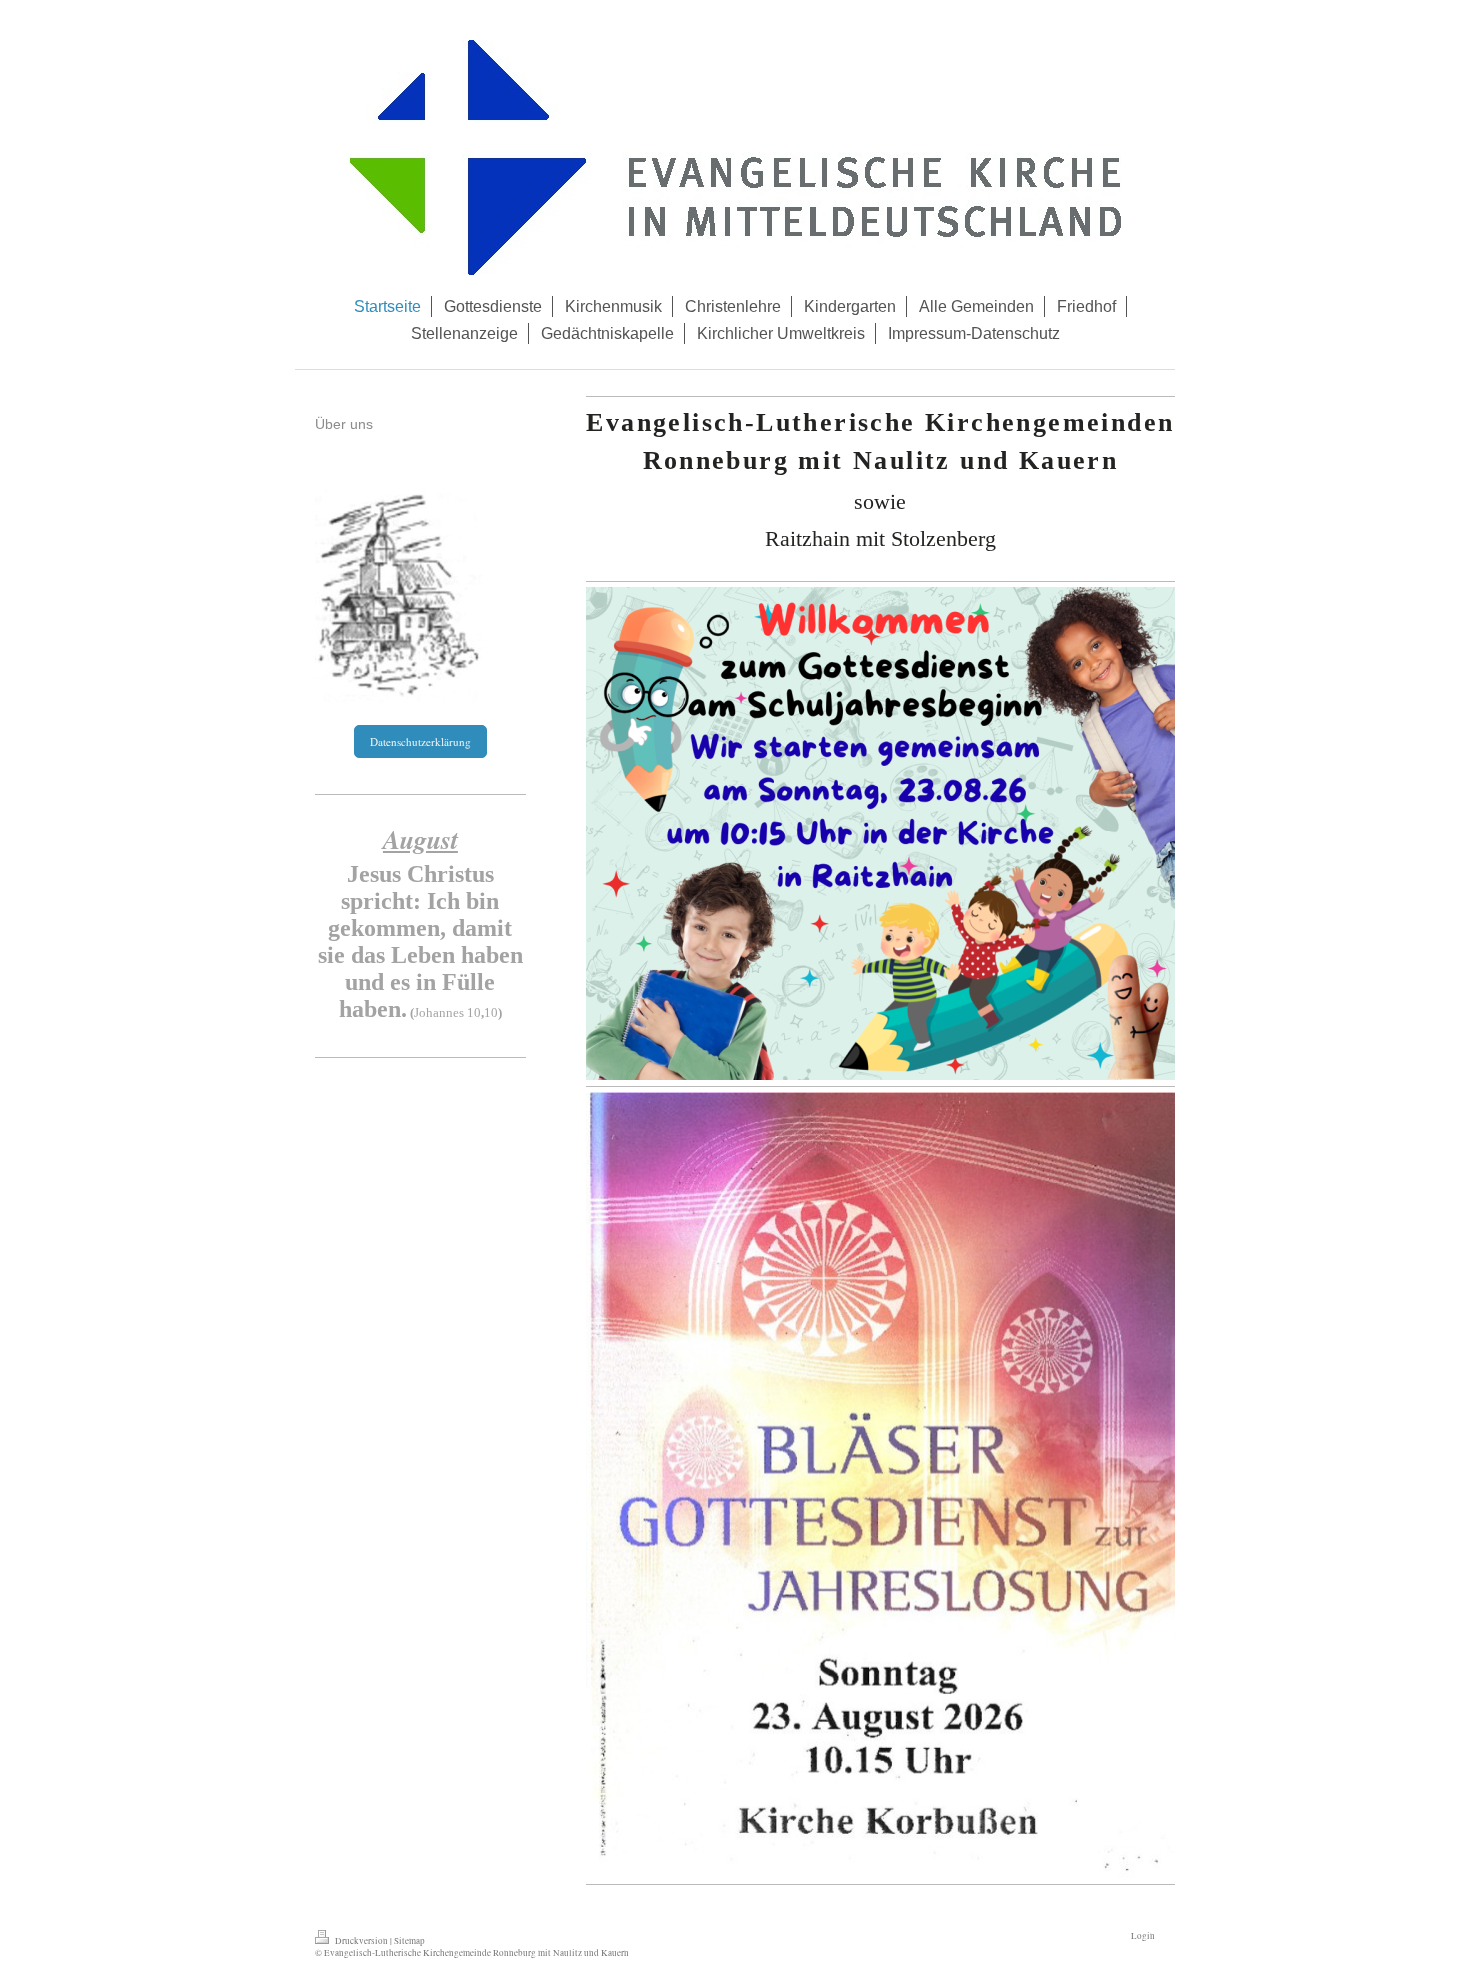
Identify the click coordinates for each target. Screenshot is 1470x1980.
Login (1143, 1935)
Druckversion (361, 1940)
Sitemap (409, 1940)
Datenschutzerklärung (420, 741)
